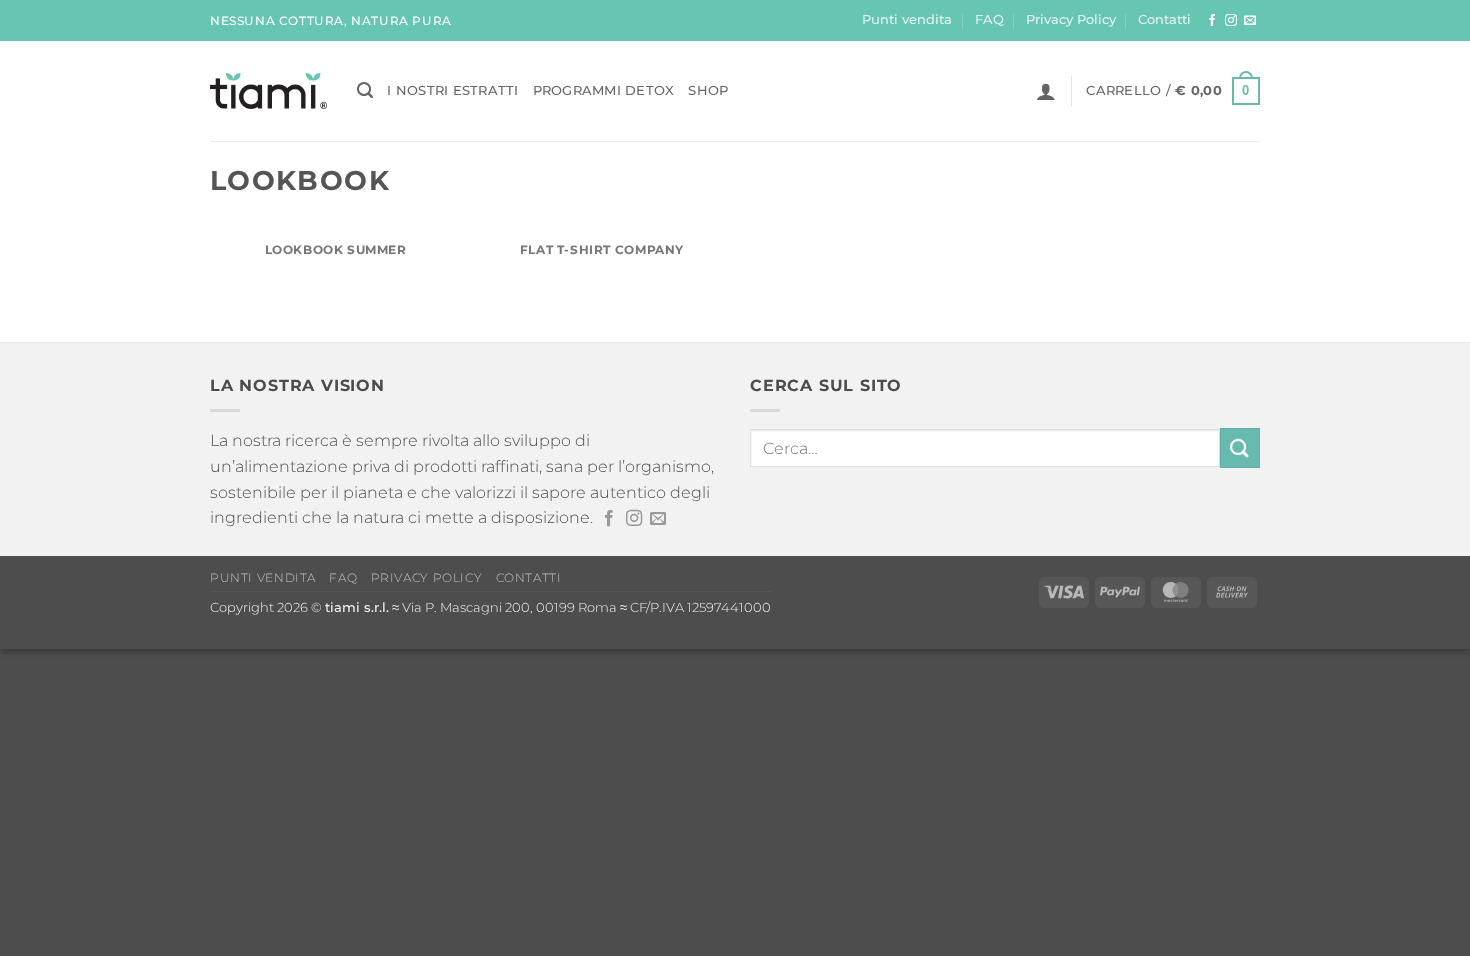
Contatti (1164, 19)
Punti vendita (907, 19)
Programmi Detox (604, 90)
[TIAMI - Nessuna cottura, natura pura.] (268, 90)
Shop (708, 90)
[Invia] (1240, 447)
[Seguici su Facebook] (1212, 21)
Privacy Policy (1071, 19)
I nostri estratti (452, 90)
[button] (365, 90)
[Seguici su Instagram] (1231, 21)
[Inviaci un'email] (1250, 21)
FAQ (989, 19)
